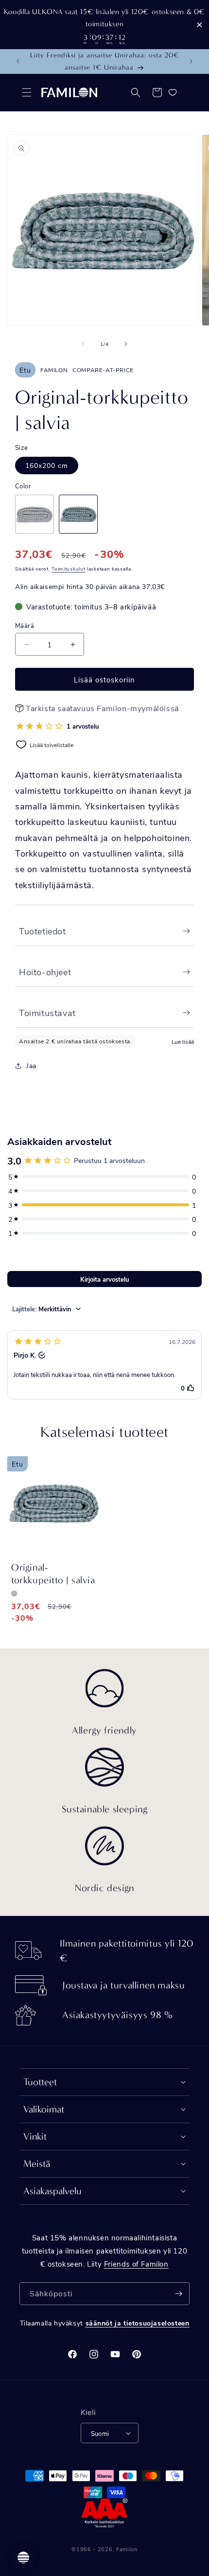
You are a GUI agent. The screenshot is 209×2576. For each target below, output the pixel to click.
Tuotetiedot (43, 931)
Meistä (37, 2164)
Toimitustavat (47, 1013)
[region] (104, 25)
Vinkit (35, 2137)
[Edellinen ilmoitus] (18, 61)
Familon (127, 2549)
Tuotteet (40, 2082)
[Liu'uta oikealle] (126, 344)
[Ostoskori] (157, 92)
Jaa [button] (31, 1065)
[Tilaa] (178, 2294)
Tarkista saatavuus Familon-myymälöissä (102, 708)
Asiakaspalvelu (52, 2191)
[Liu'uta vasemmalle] (83, 344)
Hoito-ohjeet (45, 972)
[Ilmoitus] (191, 61)
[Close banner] (200, 25)
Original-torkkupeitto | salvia (53, 1574)
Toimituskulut (68, 569)
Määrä (25, 625)
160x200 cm (47, 465)
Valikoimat (44, 2109)
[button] (27, 92)
